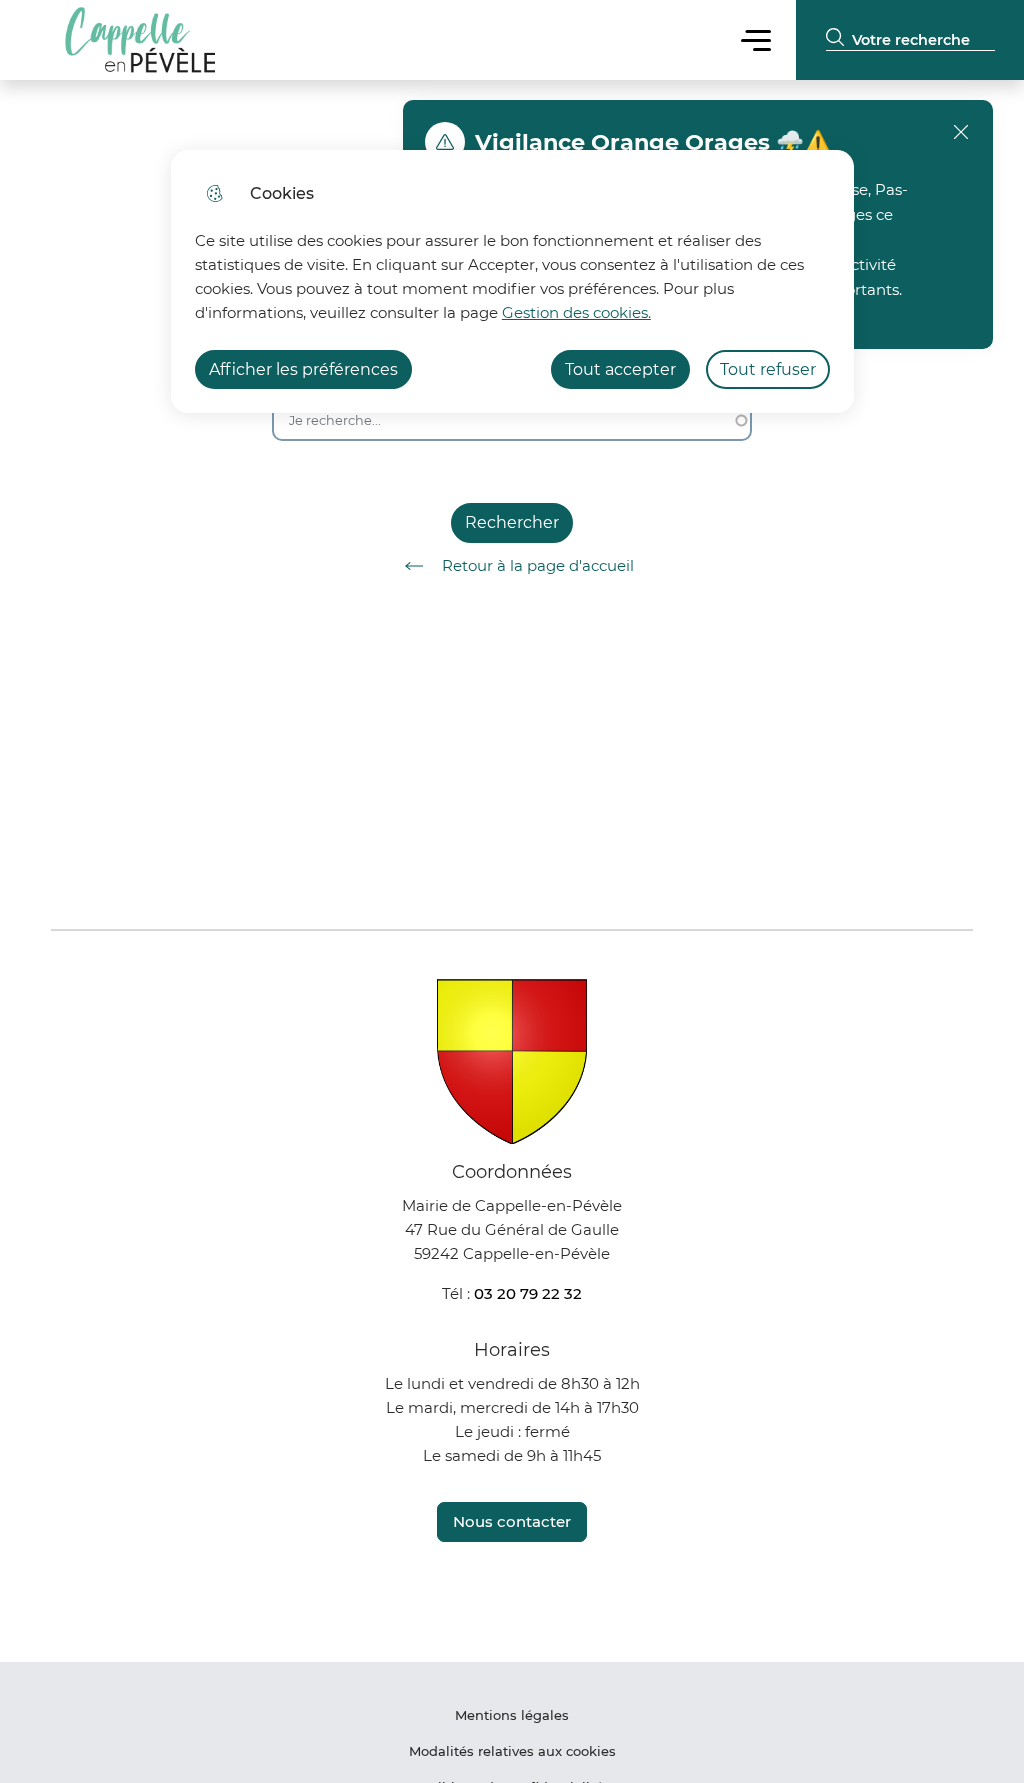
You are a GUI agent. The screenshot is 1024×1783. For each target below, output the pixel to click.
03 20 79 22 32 (528, 1293)
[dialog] (512, 281)
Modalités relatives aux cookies (512, 1751)
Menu (756, 39)
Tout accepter (620, 369)
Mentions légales (512, 1715)
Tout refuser (768, 369)
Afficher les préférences (303, 369)
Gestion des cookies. (576, 312)
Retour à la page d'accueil (538, 565)
